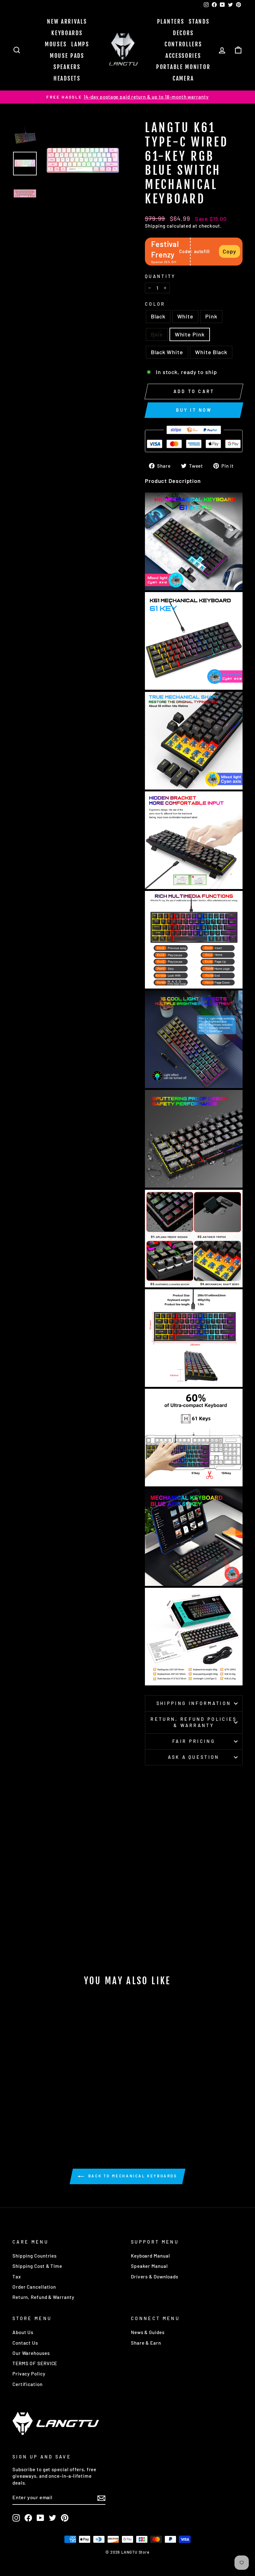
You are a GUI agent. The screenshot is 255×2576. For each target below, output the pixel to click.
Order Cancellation (34, 2287)
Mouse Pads (67, 56)
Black (158, 316)
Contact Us (25, 2343)
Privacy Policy (29, 2374)
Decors (183, 33)
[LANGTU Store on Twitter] (53, 2518)
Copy (229, 251)
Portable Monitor (183, 67)
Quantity (160, 276)
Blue (157, 334)
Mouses (56, 44)
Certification (28, 2384)
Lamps (80, 44)
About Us (23, 2332)
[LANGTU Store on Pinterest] (65, 2518)
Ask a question (194, 1757)
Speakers (67, 67)
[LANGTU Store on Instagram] (16, 2518)
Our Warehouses (31, 2353)
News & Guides (148, 2332)
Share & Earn (146, 2343)
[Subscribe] (101, 2498)
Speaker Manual (149, 2266)
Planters (171, 21)
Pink (211, 316)
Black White (167, 352)
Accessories (183, 56)
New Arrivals (67, 21)
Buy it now (194, 410)
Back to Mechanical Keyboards (132, 2176)
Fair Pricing (194, 1741)
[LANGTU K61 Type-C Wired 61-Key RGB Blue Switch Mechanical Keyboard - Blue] (43, 2109)
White (185, 316)
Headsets (67, 78)
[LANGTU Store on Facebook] (28, 2518)
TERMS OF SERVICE (35, 2363)
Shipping (155, 226)
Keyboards (67, 33)
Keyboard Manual (151, 2256)
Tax (17, 2277)
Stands (199, 21)
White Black (211, 352)
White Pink (190, 334)
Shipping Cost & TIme (37, 2266)
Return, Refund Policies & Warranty (194, 1722)
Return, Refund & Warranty (43, 2297)
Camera (183, 78)
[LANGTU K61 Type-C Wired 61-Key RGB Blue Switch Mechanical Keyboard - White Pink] (51, 2109)
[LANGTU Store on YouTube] (40, 2518)
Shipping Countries (35, 2256)
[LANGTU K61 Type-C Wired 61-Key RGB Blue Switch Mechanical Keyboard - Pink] (34, 2109)
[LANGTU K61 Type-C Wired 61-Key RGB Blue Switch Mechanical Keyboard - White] (26, 2109)
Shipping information (194, 1703)
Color (155, 304)
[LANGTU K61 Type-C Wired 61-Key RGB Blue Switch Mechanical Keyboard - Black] (18, 2109)
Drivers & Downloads (155, 2277)
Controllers (183, 44)
